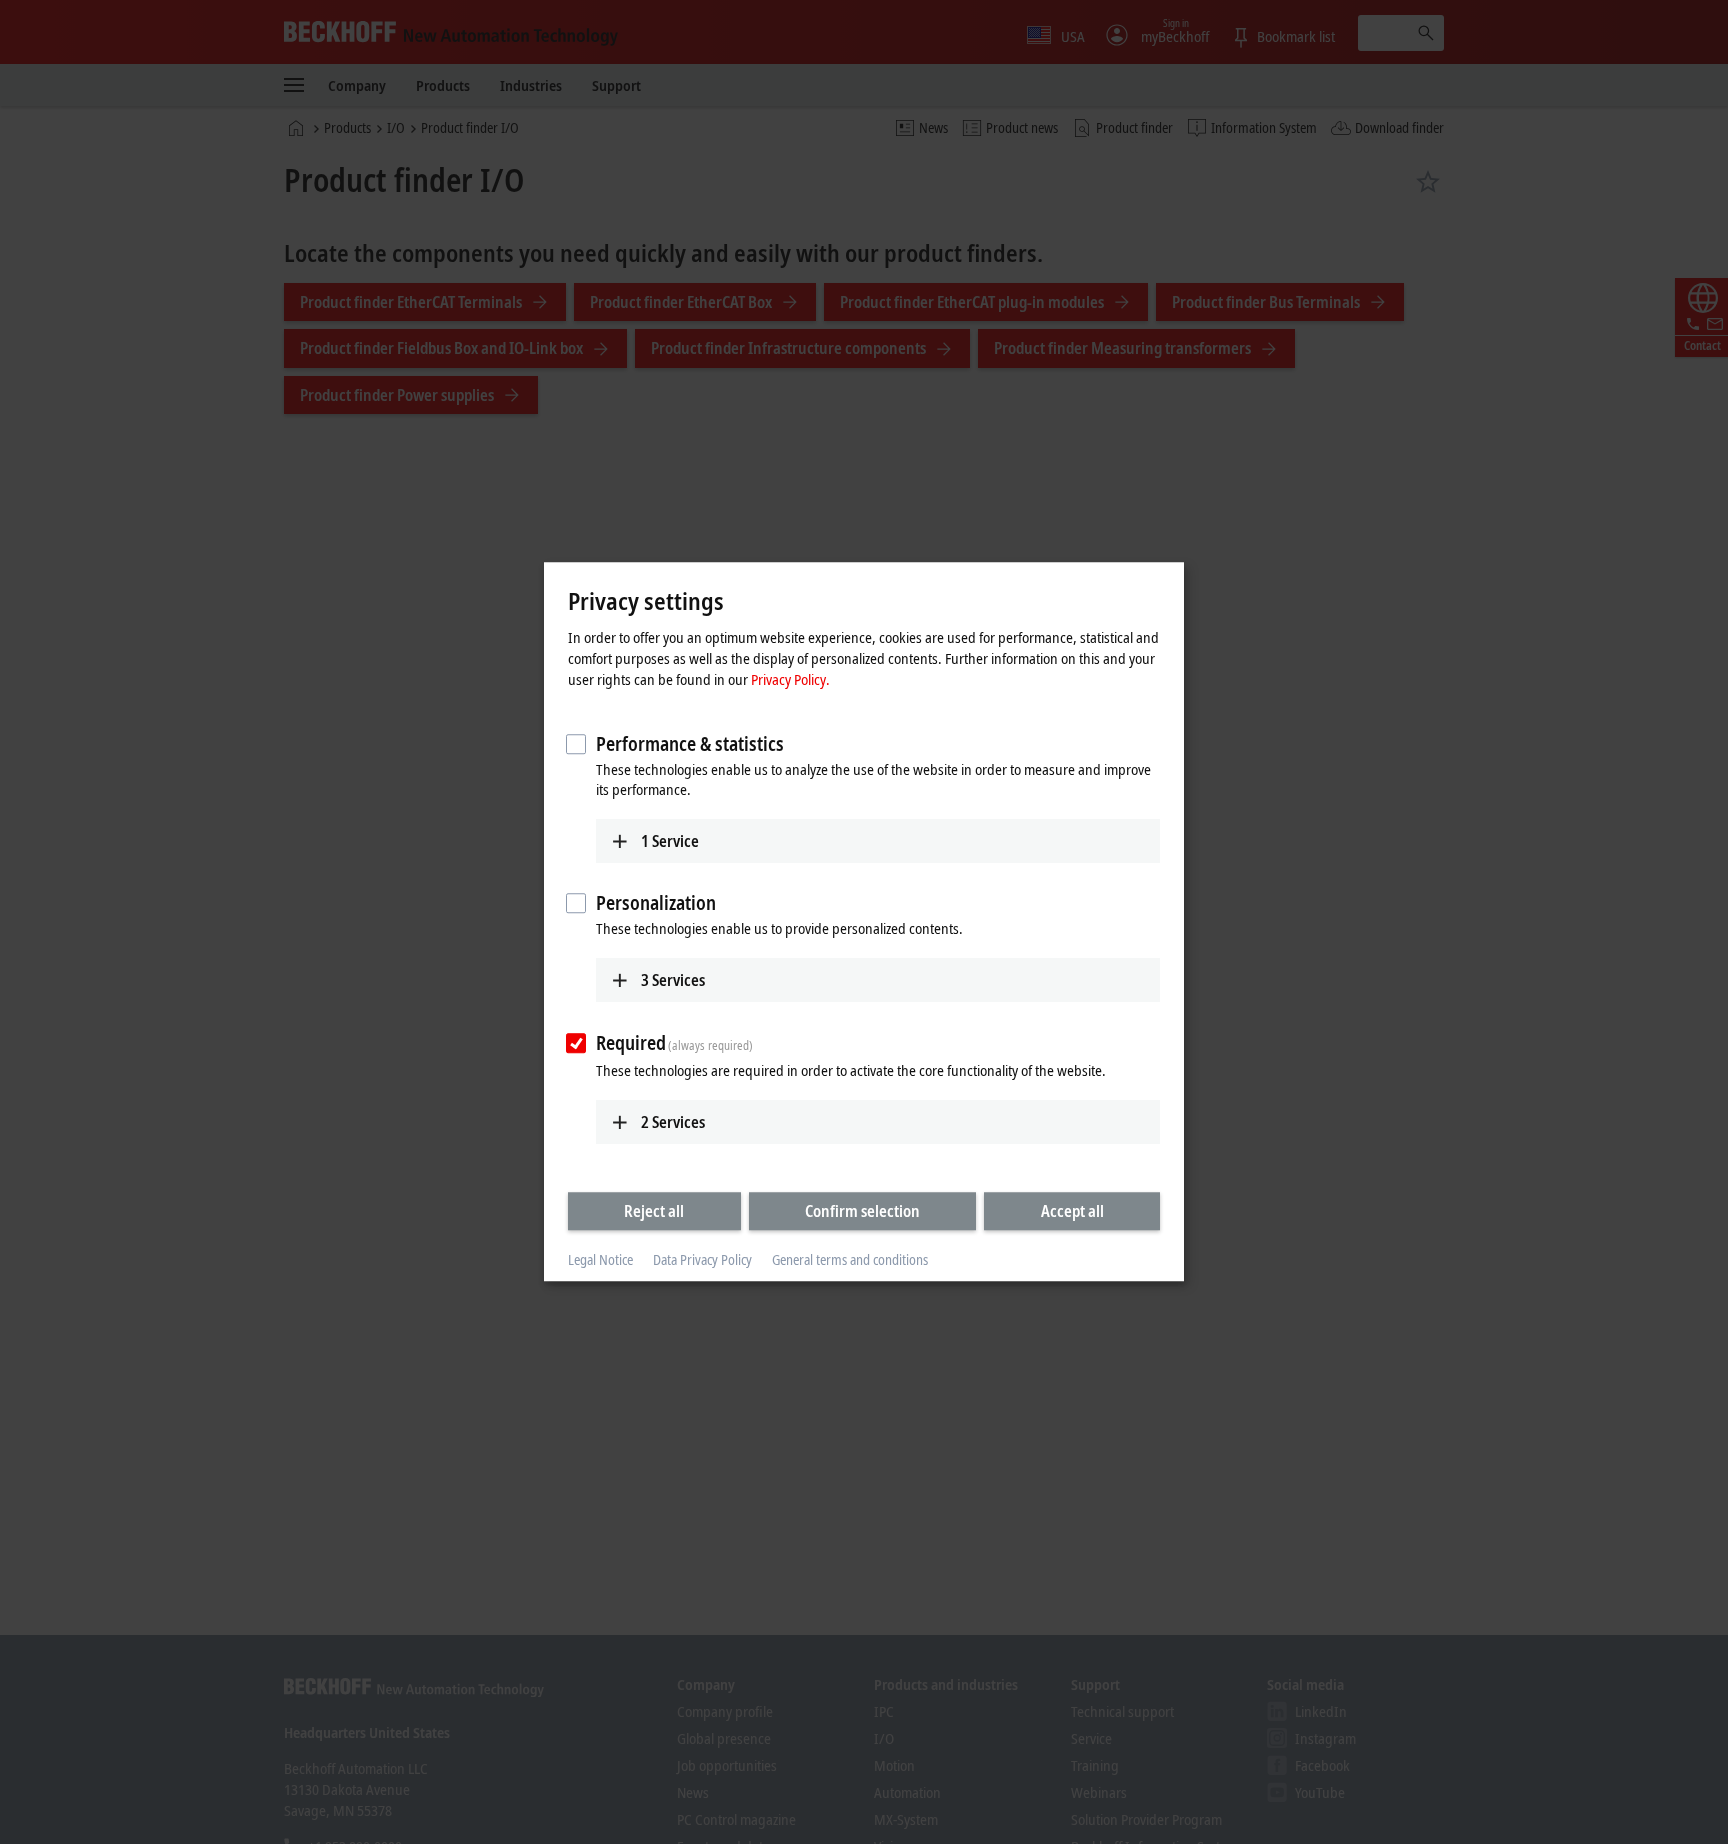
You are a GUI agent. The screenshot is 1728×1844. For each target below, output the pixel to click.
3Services (673, 980)
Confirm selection (862, 1211)
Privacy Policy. (790, 679)
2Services (673, 1122)
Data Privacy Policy (702, 1259)
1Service (670, 841)
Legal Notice (600, 1259)
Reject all (654, 1211)
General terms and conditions (850, 1259)
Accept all (1072, 1211)
